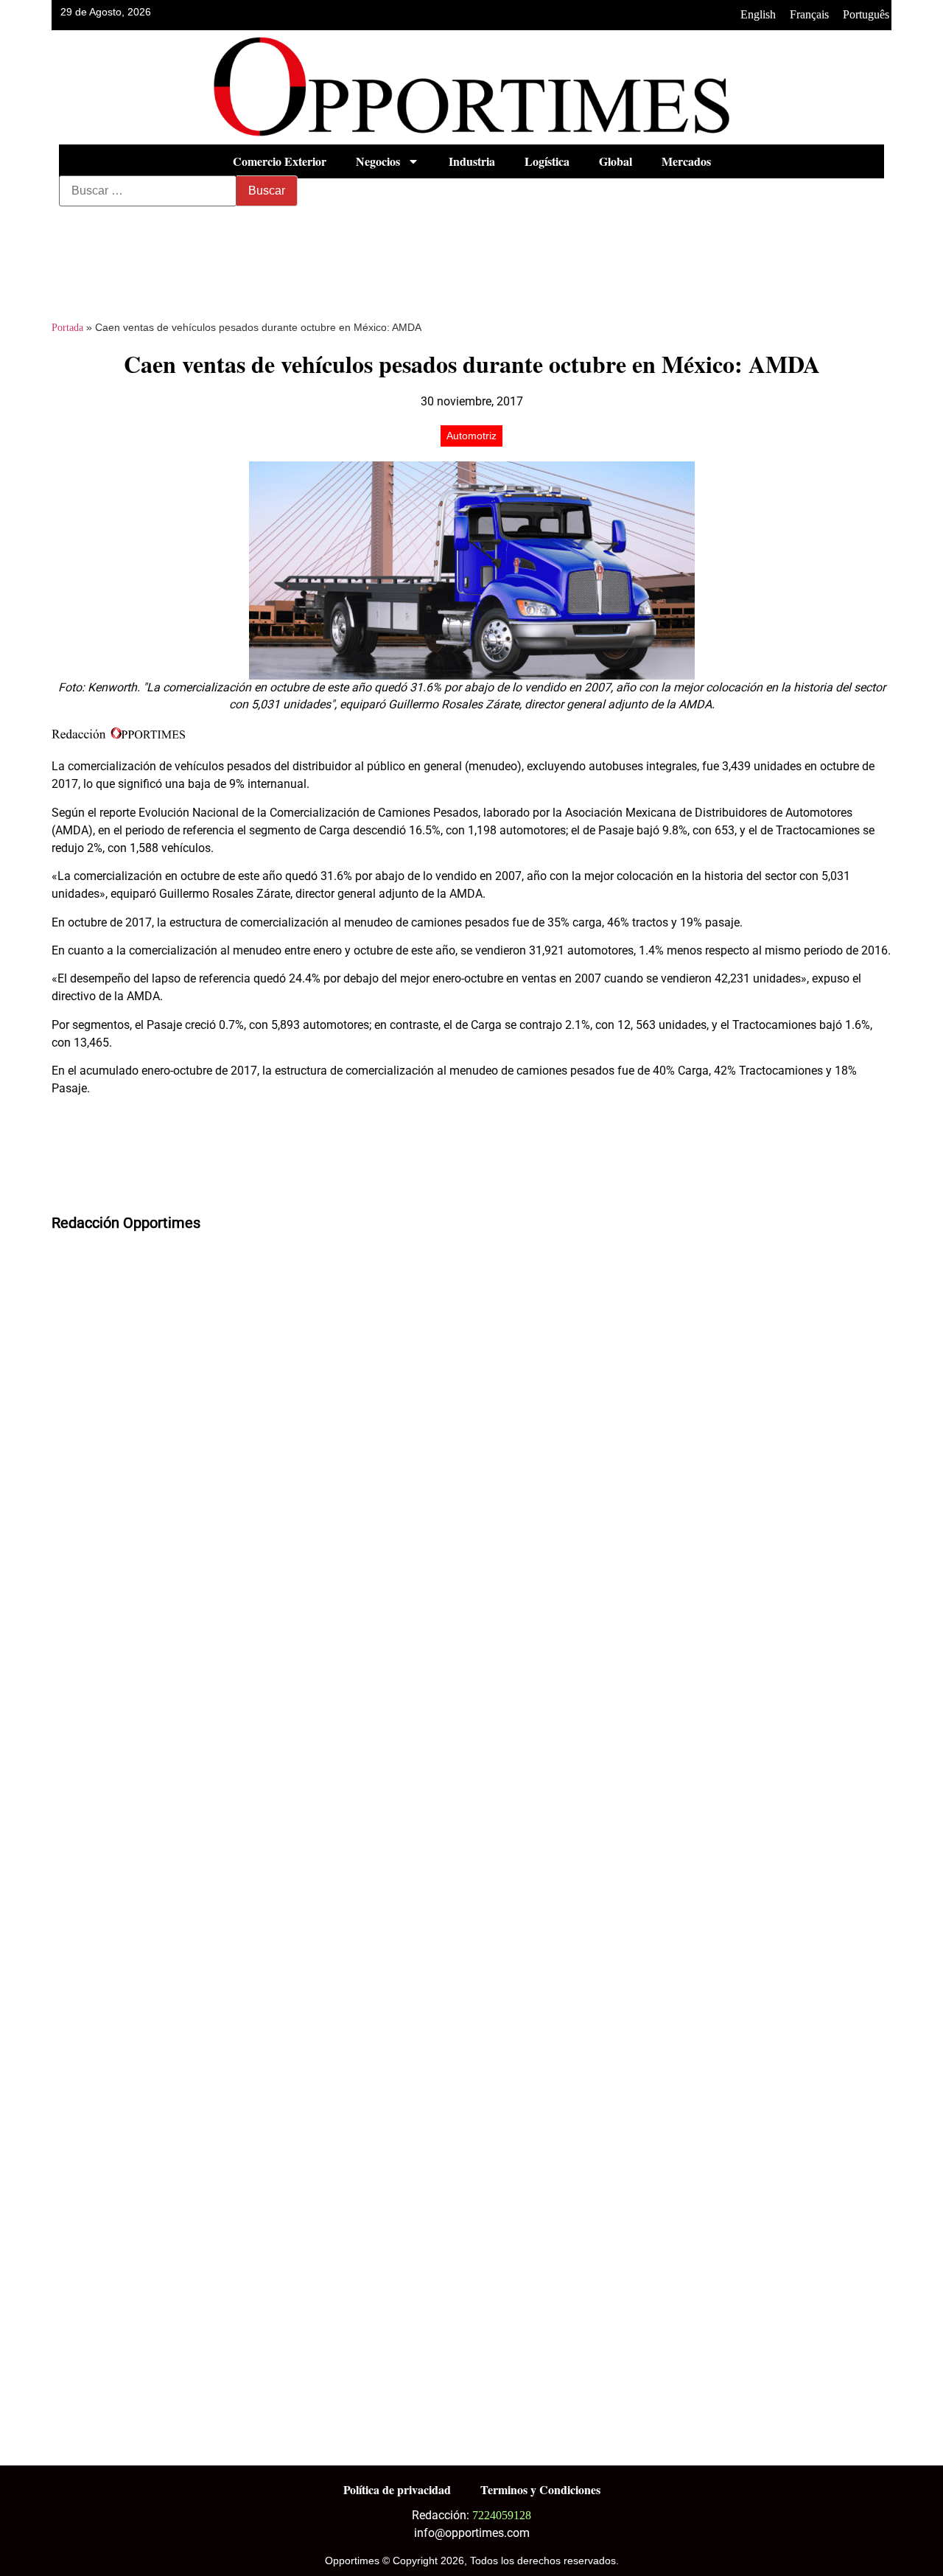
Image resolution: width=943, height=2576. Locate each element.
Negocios (378, 161)
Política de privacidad (397, 2489)
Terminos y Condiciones (540, 2489)
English (758, 14)
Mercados (686, 161)
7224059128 (502, 2515)
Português (866, 14)
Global (616, 161)
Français (809, 14)
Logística (547, 161)
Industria (472, 161)
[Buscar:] (148, 191)
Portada (67, 328)
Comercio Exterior (280, 161)
